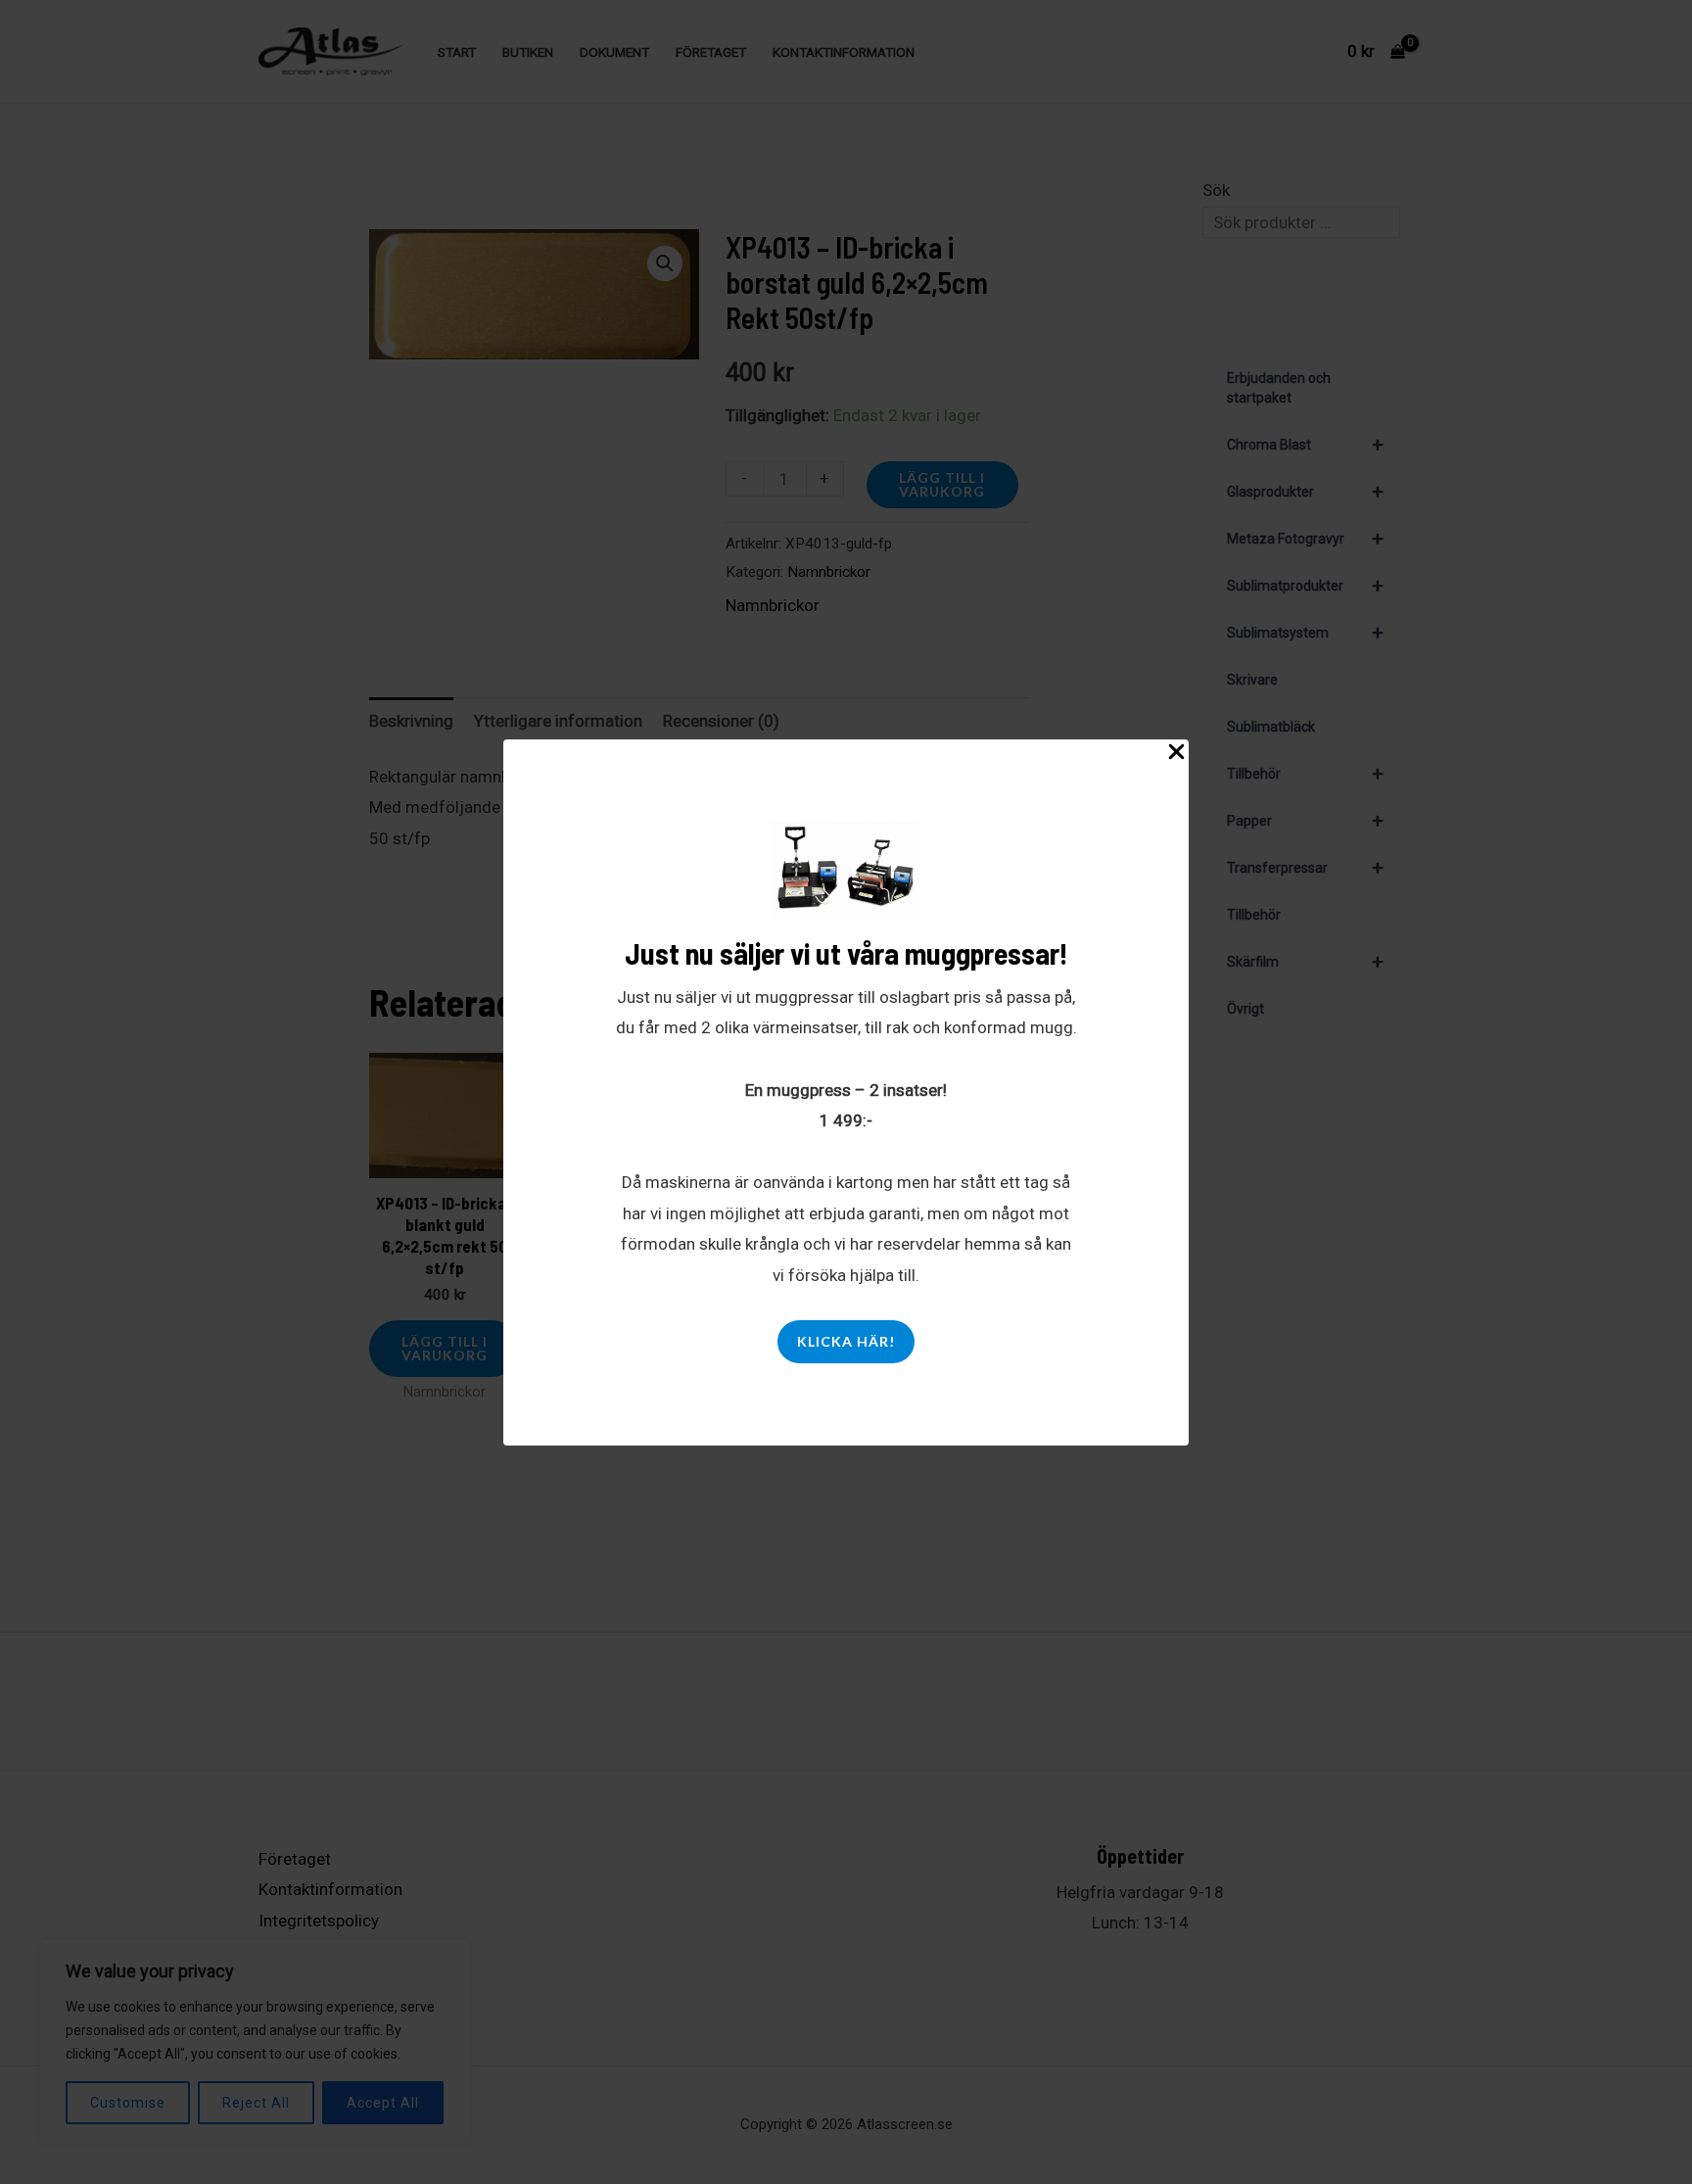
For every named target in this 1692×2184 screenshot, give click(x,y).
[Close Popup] (1176, 753)
